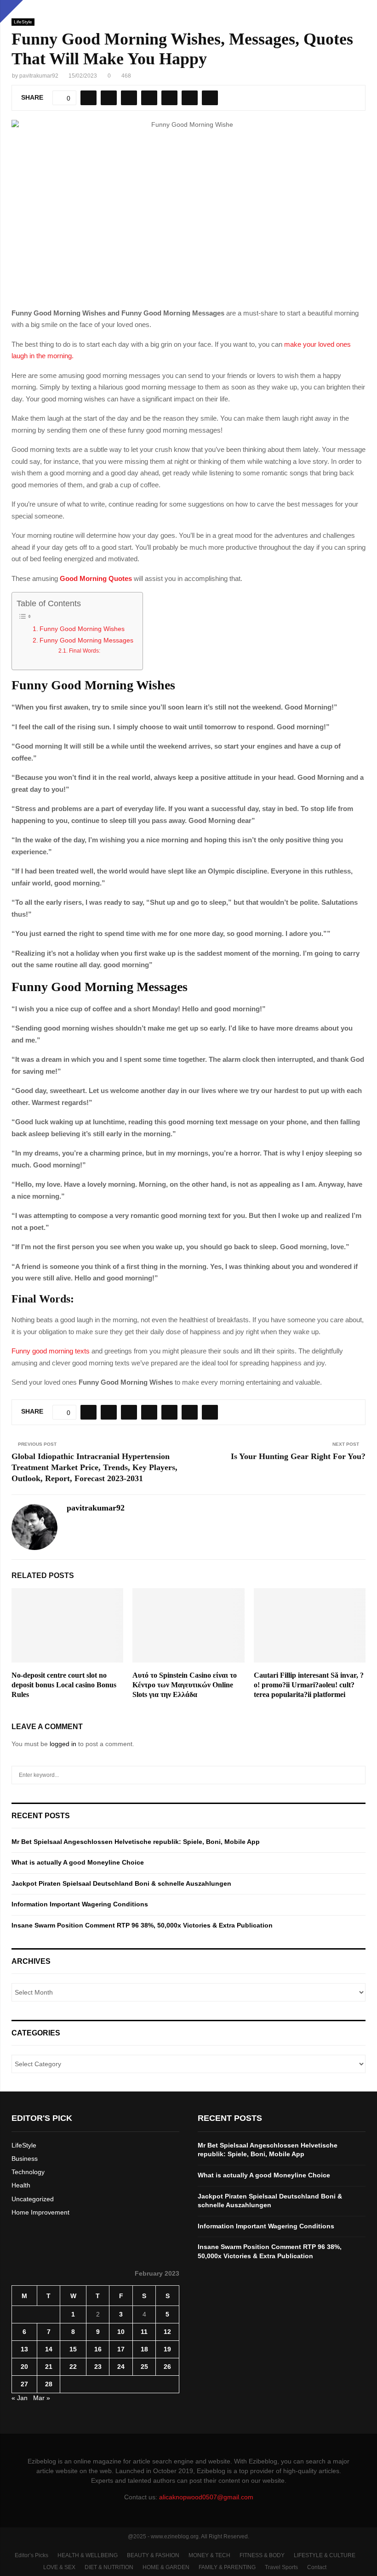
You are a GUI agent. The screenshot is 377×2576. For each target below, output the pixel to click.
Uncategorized (33, 2199)
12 (167, 2332)
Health (21, 2185)
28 (49, 2384)
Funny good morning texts (51, 1351)
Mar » (42, 2398)
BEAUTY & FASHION (153, 2555)
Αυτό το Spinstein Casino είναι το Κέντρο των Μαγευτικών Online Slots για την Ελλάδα (185, 1685)
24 (121, 2367)
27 (24, 2384)
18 (144, 2349)
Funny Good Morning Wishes (82, 629)
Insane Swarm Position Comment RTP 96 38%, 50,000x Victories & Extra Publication (142, 1925)
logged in (63, 1744)
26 (167, 2367)
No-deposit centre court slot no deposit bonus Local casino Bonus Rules (64, 1685)
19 (167, 2349)
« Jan (20, 2398)
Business (25, 2159)
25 (144, 2367)
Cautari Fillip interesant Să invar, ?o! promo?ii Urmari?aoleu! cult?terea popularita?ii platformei (309, 1685)
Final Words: (84, 651)
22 (73, 2367)
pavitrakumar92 (39, 76)
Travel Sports (281, 2567)
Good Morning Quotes (96, 578)
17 (121, 2349)
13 (24, 2349)
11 (144, 2332)
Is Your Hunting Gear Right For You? (298, 1456)
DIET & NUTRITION (109, 2567)
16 (98, 2349)
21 (49, 2367)
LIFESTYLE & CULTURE (325, 2555)
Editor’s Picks (31, 2555)
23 (98, 2367)
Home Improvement (40, 2212)
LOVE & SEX (59, 2567)
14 (49, 2349)
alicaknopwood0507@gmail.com (206, 2497)
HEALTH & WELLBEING (88, 2555)
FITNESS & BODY (262, 2555)
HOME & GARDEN (166, 2567)
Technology (28, 2172)
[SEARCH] (356, 1775)
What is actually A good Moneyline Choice (78, 1862)
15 (73, 2349)
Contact (317, 2567)
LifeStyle (23, 22)
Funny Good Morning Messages (86, 640)
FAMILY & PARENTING (227, 2567)
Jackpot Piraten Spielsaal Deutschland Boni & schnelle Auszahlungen (121, 1883)
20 (24, 2367)
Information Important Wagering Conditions (80, 1904)
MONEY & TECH (209, 2555)
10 (121, 2332)
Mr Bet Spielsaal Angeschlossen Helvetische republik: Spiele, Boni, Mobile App (136, 1842)
